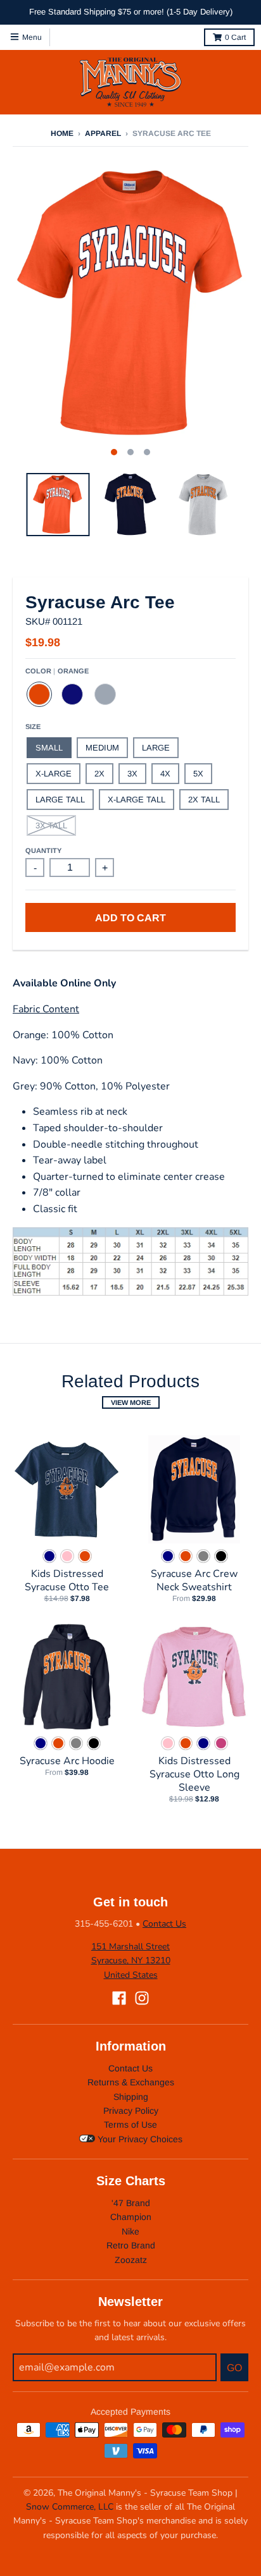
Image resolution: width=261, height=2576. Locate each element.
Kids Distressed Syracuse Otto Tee (67, 1580)
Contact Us (164, 1924)
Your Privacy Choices (139, 2139)
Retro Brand (131, 2245)
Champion (131, 2217)
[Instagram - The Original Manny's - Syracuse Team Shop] (142, 1998)
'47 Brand (131, 2203)
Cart (235, 37)
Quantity (43, 850)
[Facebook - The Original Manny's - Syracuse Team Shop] (119, 1998)
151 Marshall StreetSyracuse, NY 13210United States (131, 1961)
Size (33, 727)
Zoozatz (131, 2260)
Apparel (103, 133)
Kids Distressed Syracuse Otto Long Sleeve (194, 1774)
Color (57, 671)
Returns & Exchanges (131, 2082)
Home (62, 133)
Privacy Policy (131, 2111)
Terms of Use (130, 2125)
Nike (130, 2231)
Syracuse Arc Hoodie (67, 1761)
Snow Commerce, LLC (70, 2507)
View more (131, 1402)
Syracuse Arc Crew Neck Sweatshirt (194, 1580)
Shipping (131, 2097)
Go (234, 2368)
